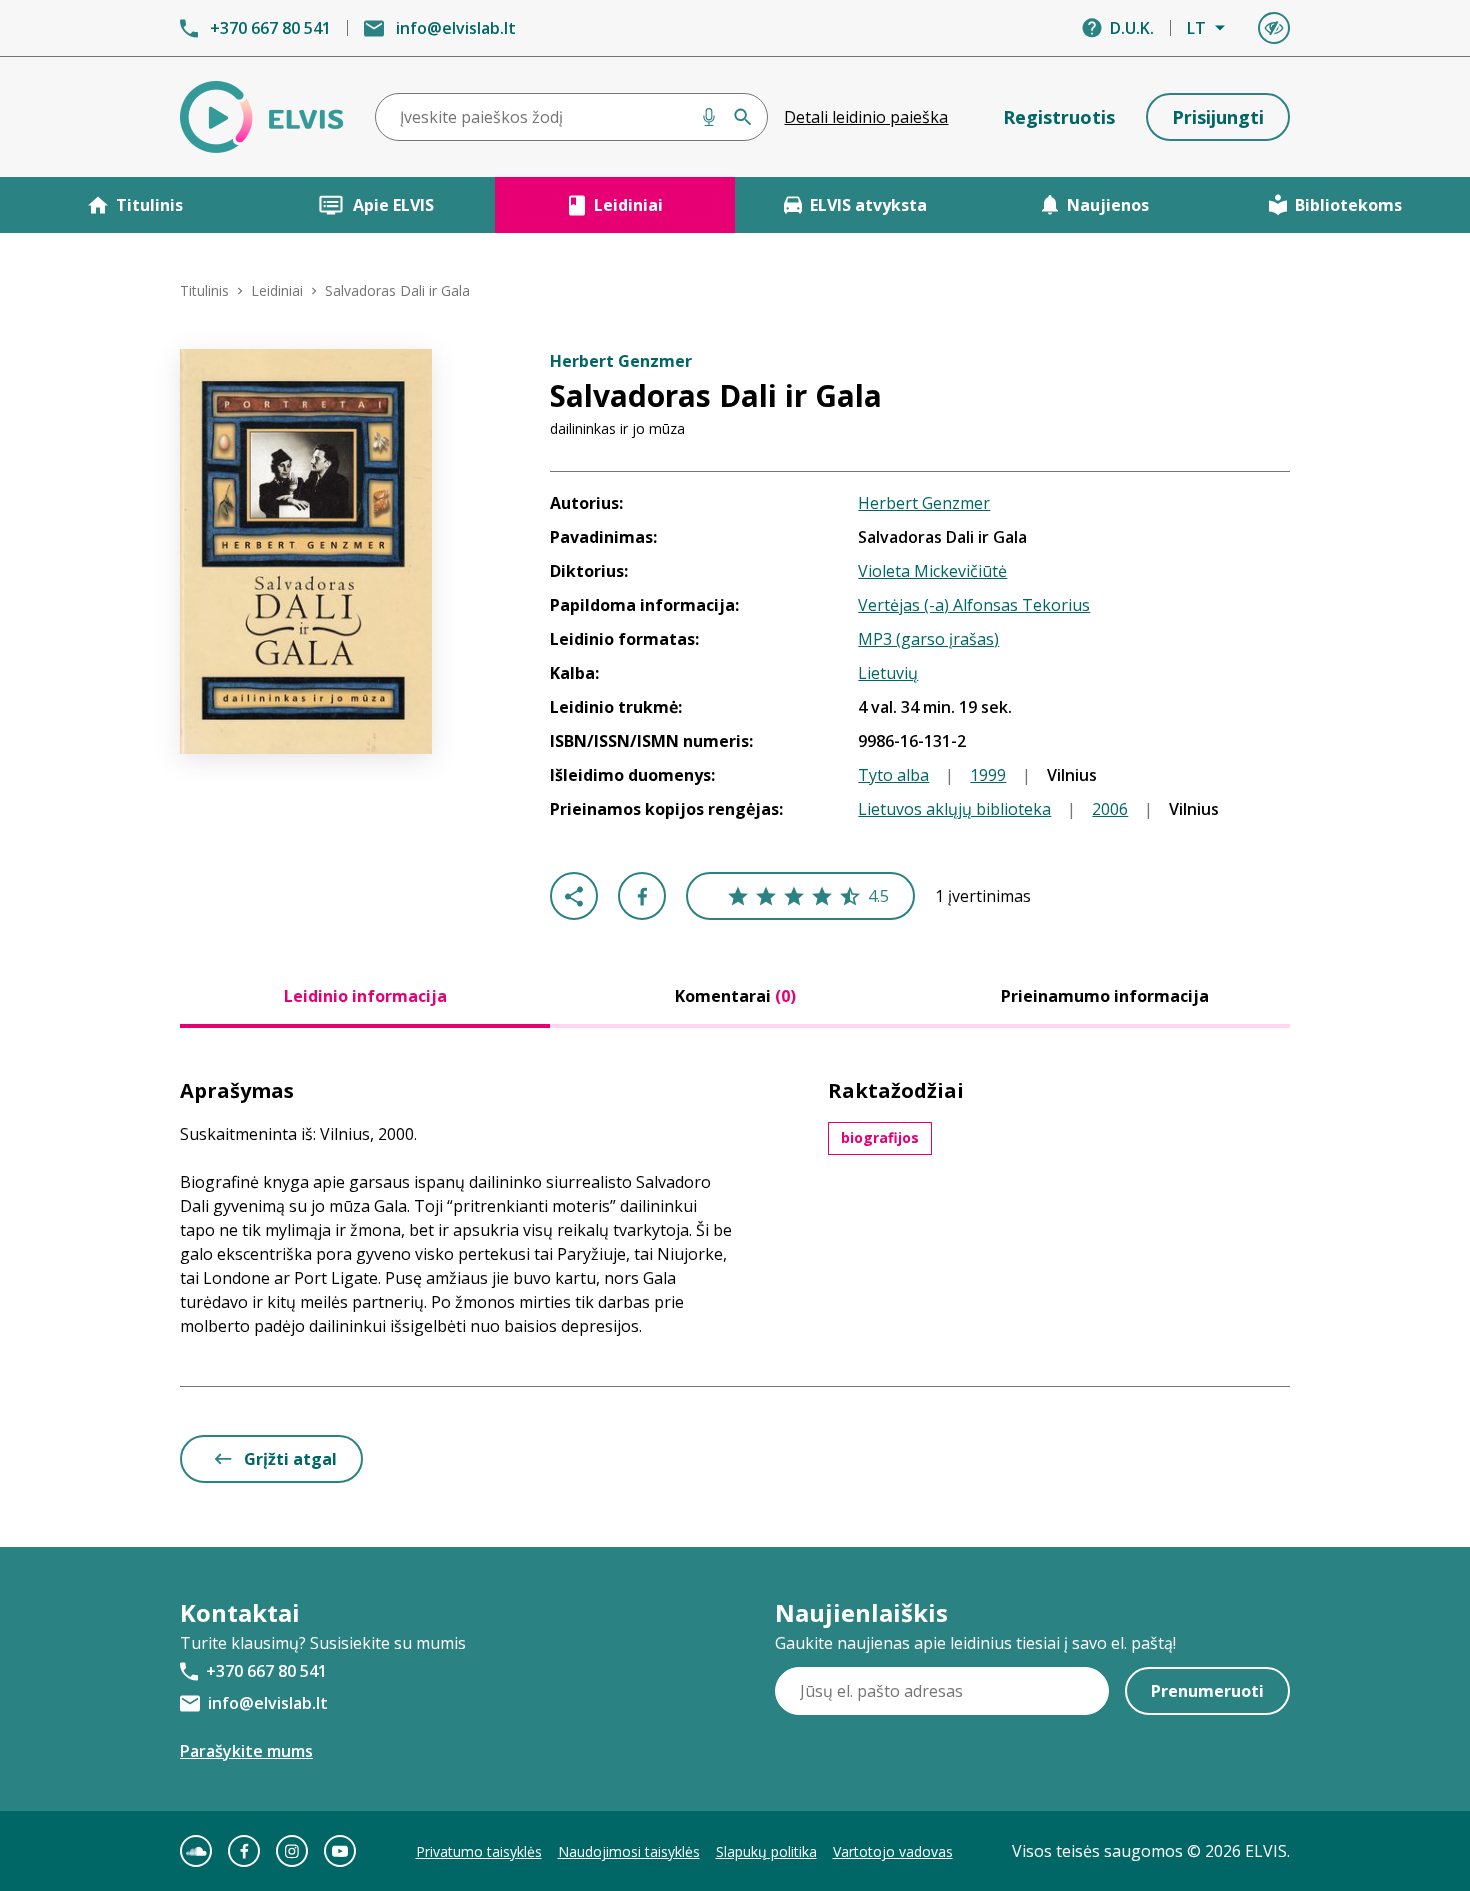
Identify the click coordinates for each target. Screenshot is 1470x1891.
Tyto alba (893, 775)
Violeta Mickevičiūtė (932, 571)
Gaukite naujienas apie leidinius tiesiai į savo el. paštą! (975, 1643)
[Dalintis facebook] (642, 896)
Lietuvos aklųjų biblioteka (954, 809)
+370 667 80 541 (270, 28)
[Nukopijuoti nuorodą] (574, 896)
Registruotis (1059, 117)
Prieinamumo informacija (1105, 996)
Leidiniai (628, 205)
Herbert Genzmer (924, 503)
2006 (1110, 809)
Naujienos (1108, 205)
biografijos (880, 1137)
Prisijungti (1218, 117)
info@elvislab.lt (456, 28)
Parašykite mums (246, 1751)
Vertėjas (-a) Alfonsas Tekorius (974, 605)
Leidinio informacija (365, 996)
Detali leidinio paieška (866, 117)
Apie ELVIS (393, 205)
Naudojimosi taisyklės (629, 1851)
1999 (988, 775)
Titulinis (149, 205)
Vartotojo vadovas (893, 1851)
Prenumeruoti (1207, 1691)
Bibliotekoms (1348, 205)
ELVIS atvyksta (868, 205)
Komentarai (735, 996)
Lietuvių (888, 673)
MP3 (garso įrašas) (928, 639)
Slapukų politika (766, 1851)
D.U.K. (1132, 28)
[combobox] (572, 117)
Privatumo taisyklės (479, 1851)
